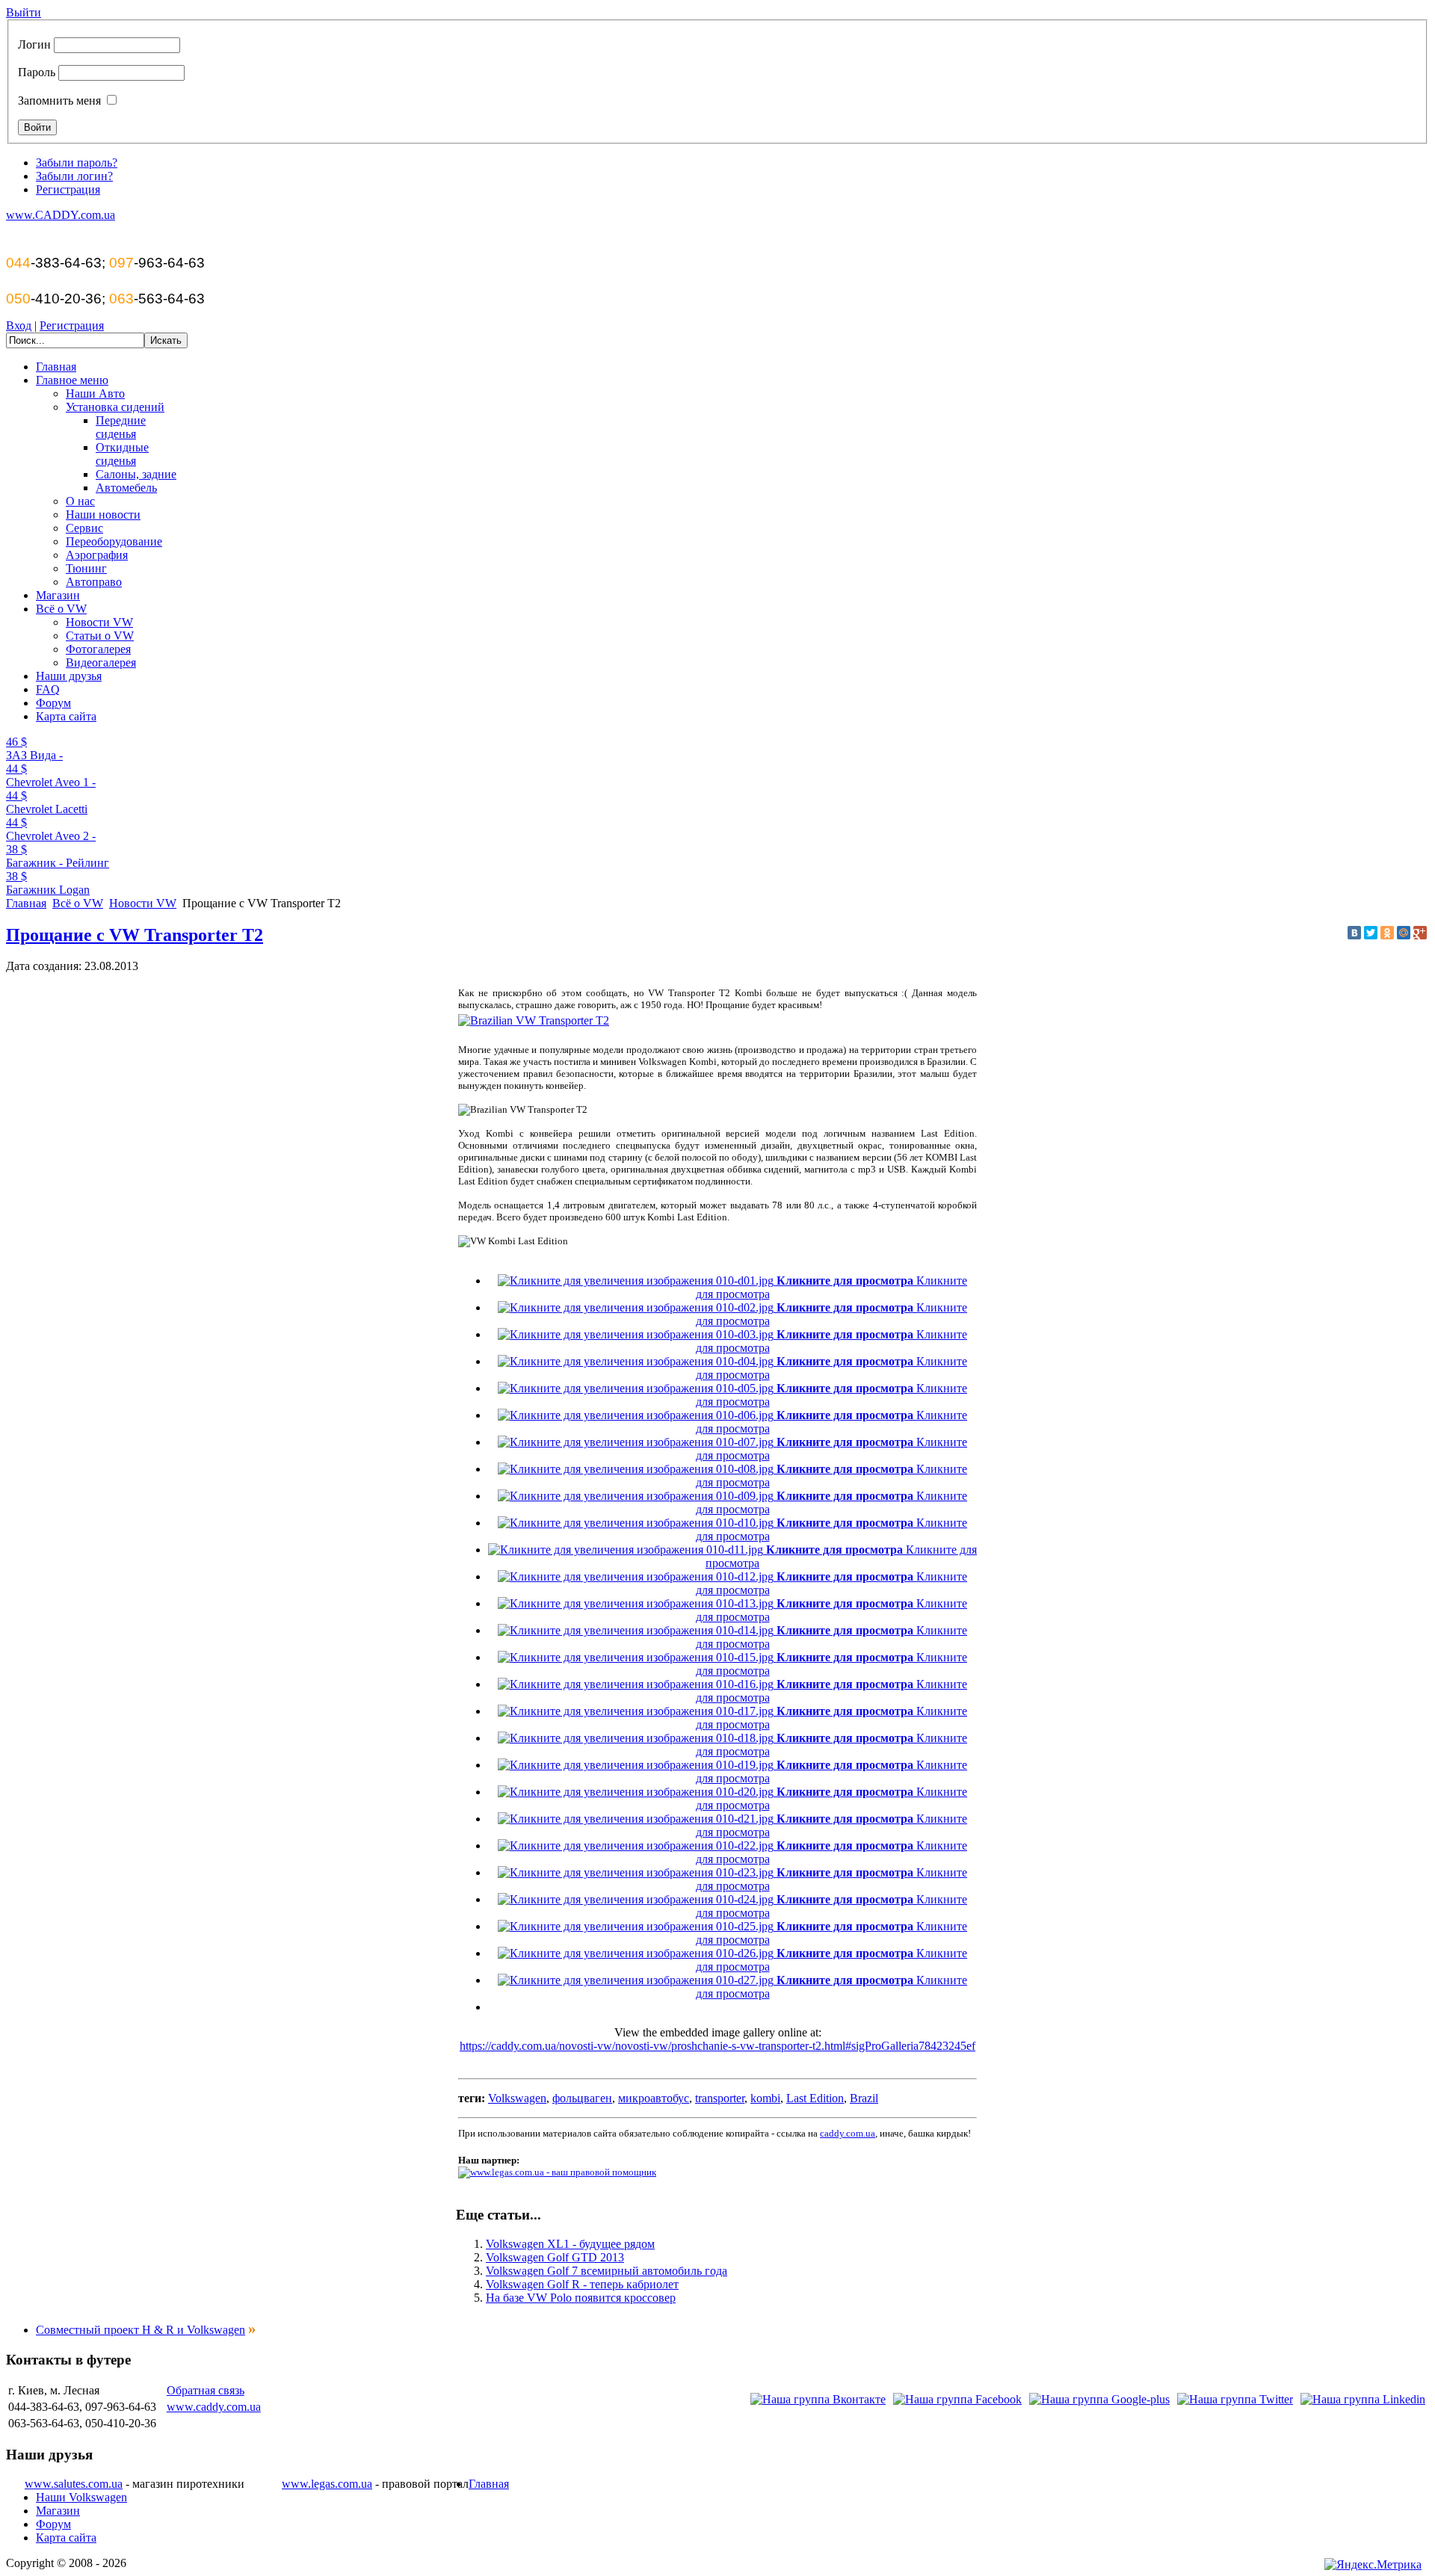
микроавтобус (654, 2098)
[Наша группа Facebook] (957, 2399)
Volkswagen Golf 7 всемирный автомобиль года (607, 2271)
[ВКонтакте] (1354, 933)
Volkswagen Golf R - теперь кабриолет (582, 2284)
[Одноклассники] (1387, 933)
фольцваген (582, 2098)
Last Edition (815, 2098)
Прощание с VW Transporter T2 (135, 935)
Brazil (864, 2098)
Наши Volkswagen (81, 2497)
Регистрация (68, 189)
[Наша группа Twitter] (1235, 2399)
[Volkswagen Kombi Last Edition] (534, 1020)
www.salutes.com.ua (74, 2484)
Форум (53, 2524)
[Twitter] (1371, 933)
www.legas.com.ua (327, 2484)
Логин (34, 44)
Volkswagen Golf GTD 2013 (555, 2257)
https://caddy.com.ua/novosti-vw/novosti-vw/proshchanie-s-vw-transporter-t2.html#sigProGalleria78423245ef (717, 2046)
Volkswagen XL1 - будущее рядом (570, 2244)
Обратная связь (206, 2390)
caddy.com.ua (848, 2133)
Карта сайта (66, 2538)
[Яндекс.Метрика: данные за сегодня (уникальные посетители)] (1373, 2565)
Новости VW (143, 903)
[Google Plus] (1420, 933)
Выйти (24, 12)
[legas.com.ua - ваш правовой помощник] (557, 2171)
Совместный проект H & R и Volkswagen (141, 2330)
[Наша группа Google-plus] (1099, 2399)
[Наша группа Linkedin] (1363, 2399)
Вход (19, 325)
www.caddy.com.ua (214, 2407)
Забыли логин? (74, 176)
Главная (26, 903)
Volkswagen (517, 2098)
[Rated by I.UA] (1284, 2565)
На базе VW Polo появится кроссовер (581, 2298)
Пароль (37, 72)
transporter (720, 2098)
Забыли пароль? (77, 163)
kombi (765, 2098)
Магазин (58, 2511)
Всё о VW (78, 903)
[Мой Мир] (1404, 933)
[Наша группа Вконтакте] (818, 2399)
